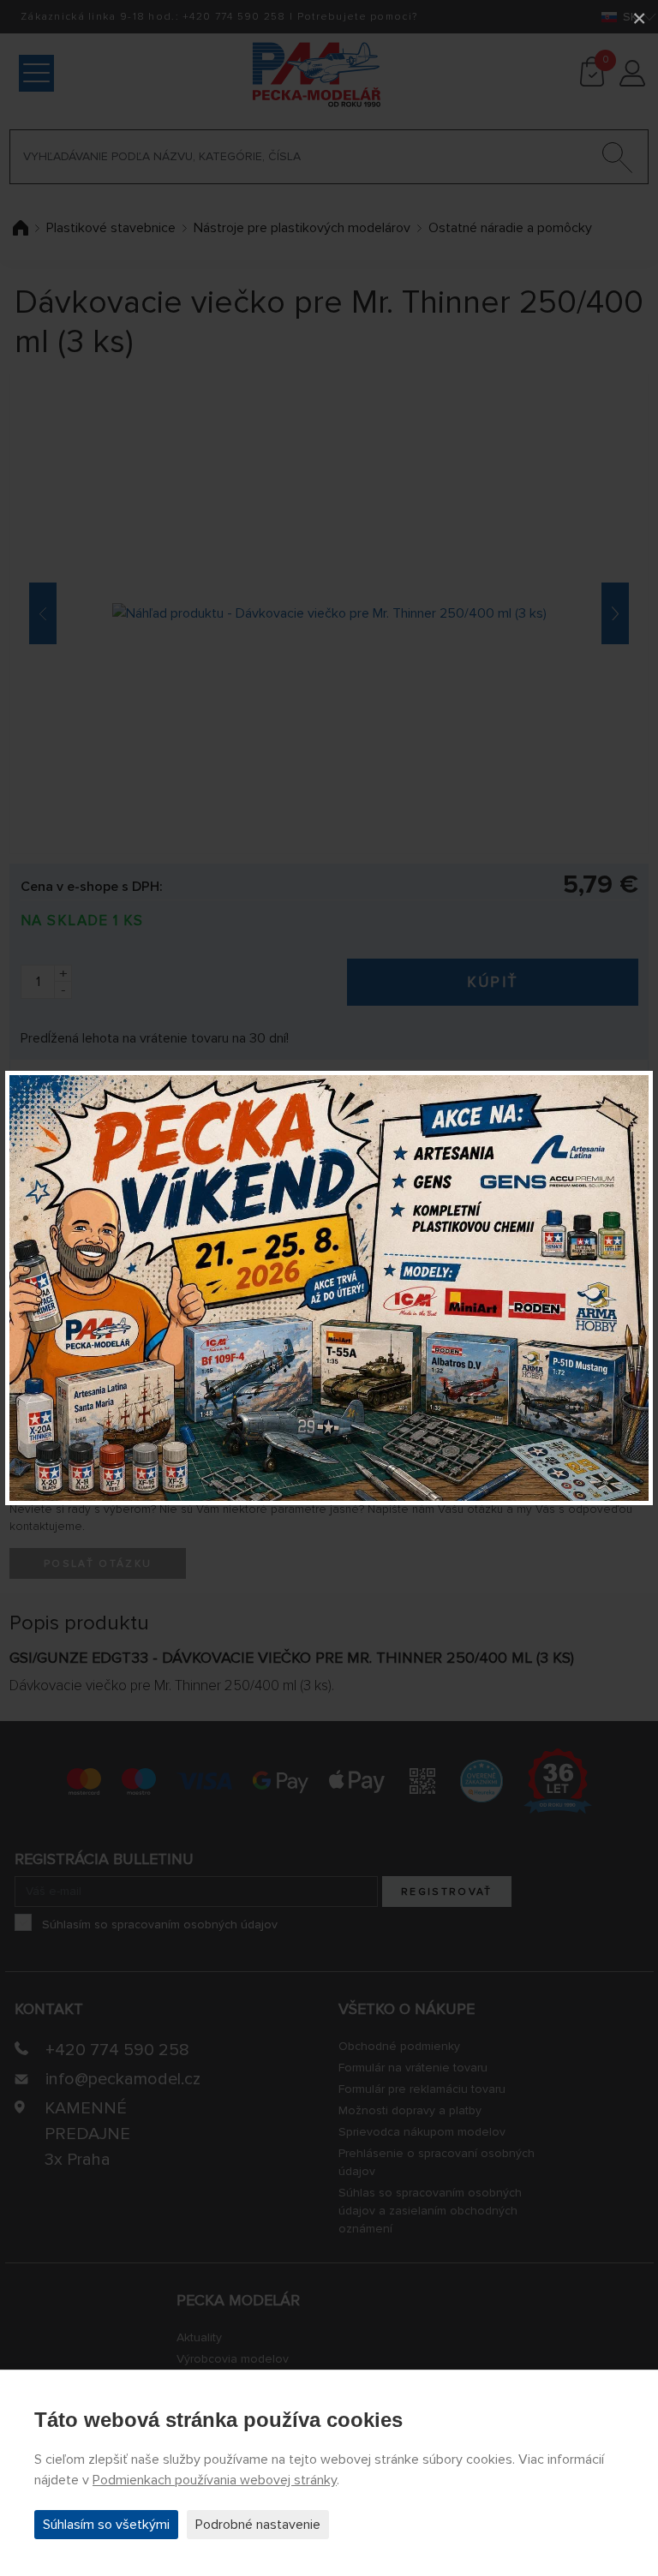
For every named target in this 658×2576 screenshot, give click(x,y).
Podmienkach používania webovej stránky (215, 2480)
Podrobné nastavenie (258, 2525)
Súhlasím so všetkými (106, 2525)
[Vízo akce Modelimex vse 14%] (329, 1288)
